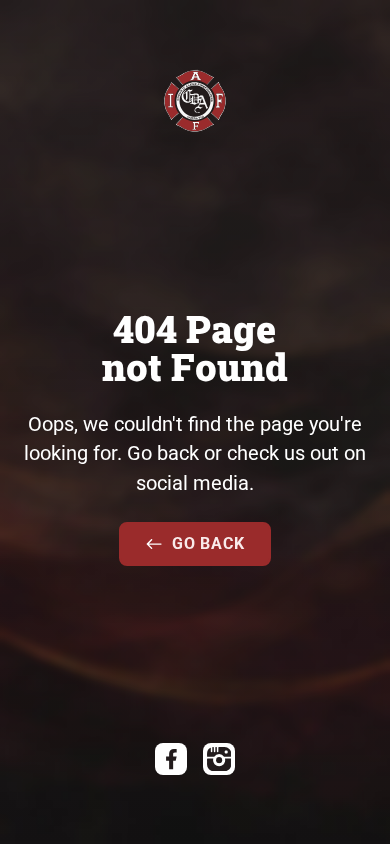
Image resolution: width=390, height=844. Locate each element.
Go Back (208, 543)
